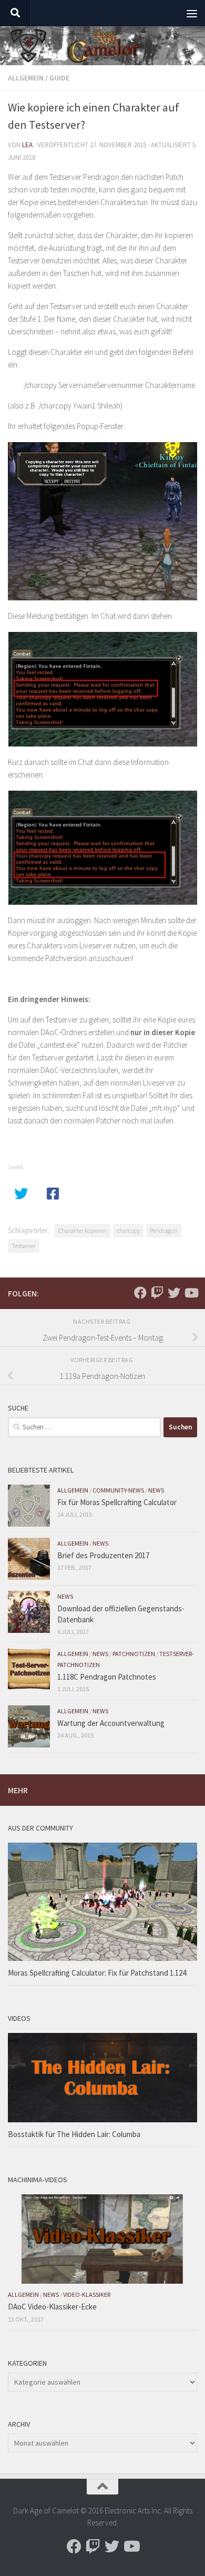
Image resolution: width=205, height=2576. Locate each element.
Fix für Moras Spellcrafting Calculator (117, 1502)
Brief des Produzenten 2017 (103, 1555)
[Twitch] (157, 1293)
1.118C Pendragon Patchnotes (107, 1677)
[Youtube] (191, 1293)
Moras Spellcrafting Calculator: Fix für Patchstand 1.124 (97, 1973)
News (156, 1490)
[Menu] (192, 13)
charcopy (128, 1230)
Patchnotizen (134, 1654)
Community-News (118, 1490)
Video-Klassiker (87, 2294)
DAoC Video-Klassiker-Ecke (52, 2307)
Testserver (24, 1246)
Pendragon (164, 1230)
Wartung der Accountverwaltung (111, 1723)
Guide (59, 78)
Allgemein (26, 78)
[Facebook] (140, 1293)
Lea (27, 145)
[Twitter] (174, 1293)
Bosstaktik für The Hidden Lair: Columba (74, 2134)
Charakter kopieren (83, 1230)
